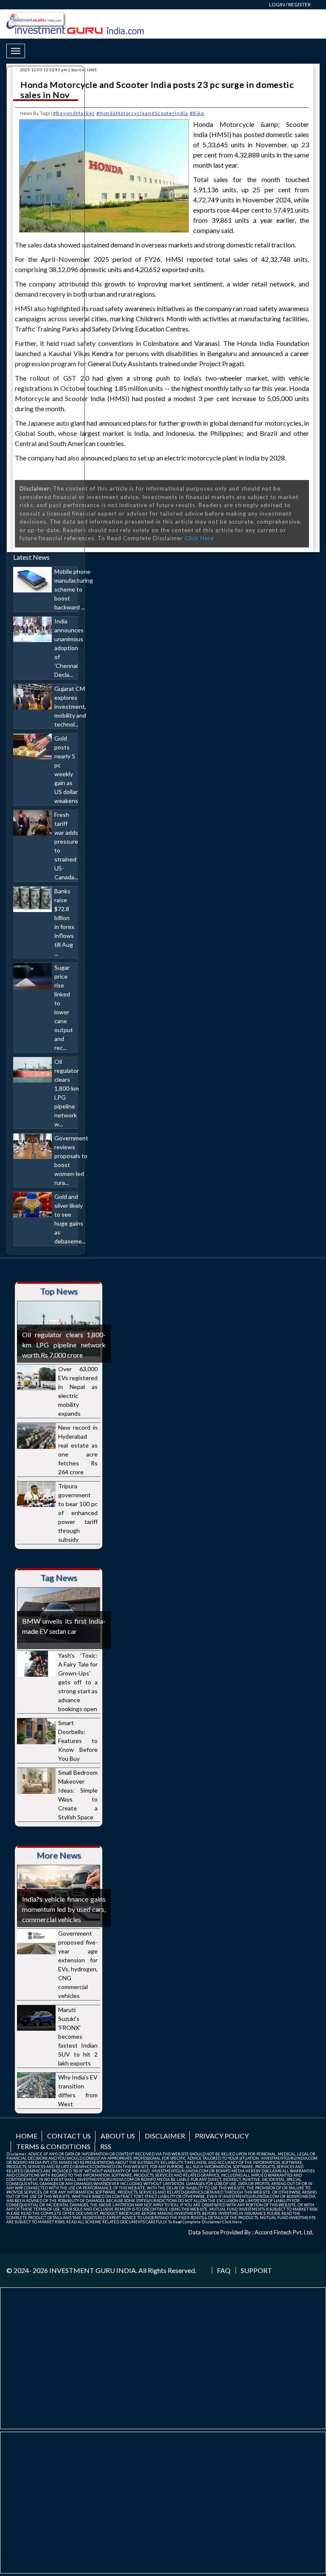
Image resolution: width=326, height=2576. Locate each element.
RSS (106, 2146)
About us (118, 2136)
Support (256, 2270)
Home (27, 2136)
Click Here (199, 538)
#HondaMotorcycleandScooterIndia (142, 113)
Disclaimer (165, 2136)
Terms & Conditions (53, 2146)
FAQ (224, 2270)
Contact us (69, 2136)
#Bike (197, 113)
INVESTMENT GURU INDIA (93, 2270)
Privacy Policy (222, 2136)
